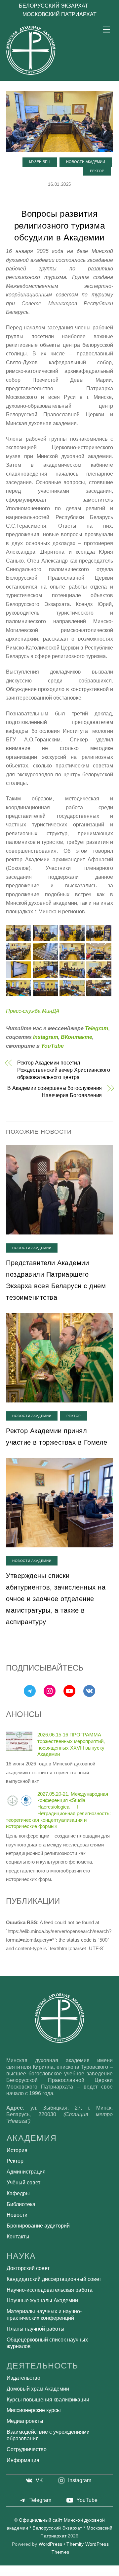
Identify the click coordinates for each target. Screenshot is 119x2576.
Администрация (26, 2172)
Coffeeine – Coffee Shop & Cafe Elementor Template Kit (100, 2574)
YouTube (52, 1046)
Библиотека (21, 2204)
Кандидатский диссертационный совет (54, 2279)
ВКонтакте (77, 1037)
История (17, 2150)
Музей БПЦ (40, 162)
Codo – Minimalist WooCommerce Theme (17, 2574)
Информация (23, 2460)
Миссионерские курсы (34, 2410)
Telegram (97, 1028)
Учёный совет (23, 2183)
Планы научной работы (36, 2329)
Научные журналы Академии (42, 2300)
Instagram (46, 1037)
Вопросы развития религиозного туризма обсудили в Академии (60, 226)
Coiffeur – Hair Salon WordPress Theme (84, 2574)
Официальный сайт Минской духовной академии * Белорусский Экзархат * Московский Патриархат (59, 2528)
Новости (17, 2215)
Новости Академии (86, 162)
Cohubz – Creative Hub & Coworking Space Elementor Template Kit (67, 2574)
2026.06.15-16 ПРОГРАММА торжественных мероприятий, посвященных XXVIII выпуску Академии (71, 1744)
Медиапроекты (25, 2421)
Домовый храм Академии (38, 2389)
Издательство (23, 2378)
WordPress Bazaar (7, 2574)
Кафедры (18, 2193)
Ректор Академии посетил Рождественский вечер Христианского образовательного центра (64, 1070)
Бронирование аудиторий (38, 2226)
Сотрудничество (27, 2449)
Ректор (97, 171)
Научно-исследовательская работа (50, 2290)
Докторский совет (28, 2268)
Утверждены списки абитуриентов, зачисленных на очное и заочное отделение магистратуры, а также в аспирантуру (56, 1599)
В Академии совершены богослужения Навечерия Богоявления (55, 1092)
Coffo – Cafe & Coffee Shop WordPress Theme (48, 2574)
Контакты (18, 2237)
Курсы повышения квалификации (48, 2400)
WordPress (50, 2544)
